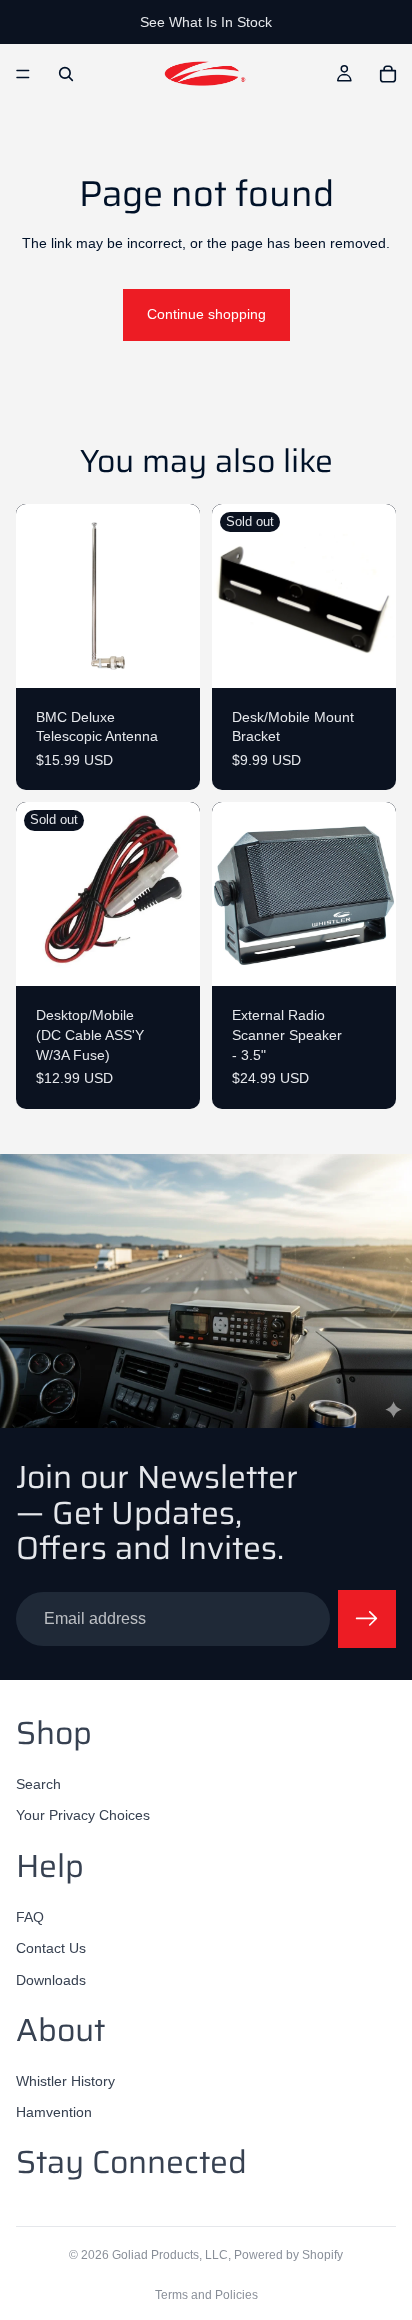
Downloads (51, 1980)
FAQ (30, 1916)
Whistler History (65, 2081)
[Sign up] (367, 1619)
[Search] (66, 74)
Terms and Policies (206, 2295)
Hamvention (54, 2112)
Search (38, 1784)
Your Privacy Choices (83, 1815)
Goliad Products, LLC (170, 2255)
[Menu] (23, 74)
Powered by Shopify (288, 2255)
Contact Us (51, 1948)
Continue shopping (206, 314)
